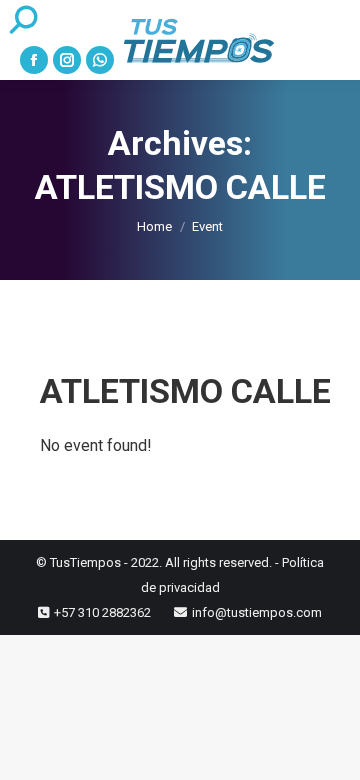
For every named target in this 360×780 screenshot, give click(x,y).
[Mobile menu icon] (331, 40)
